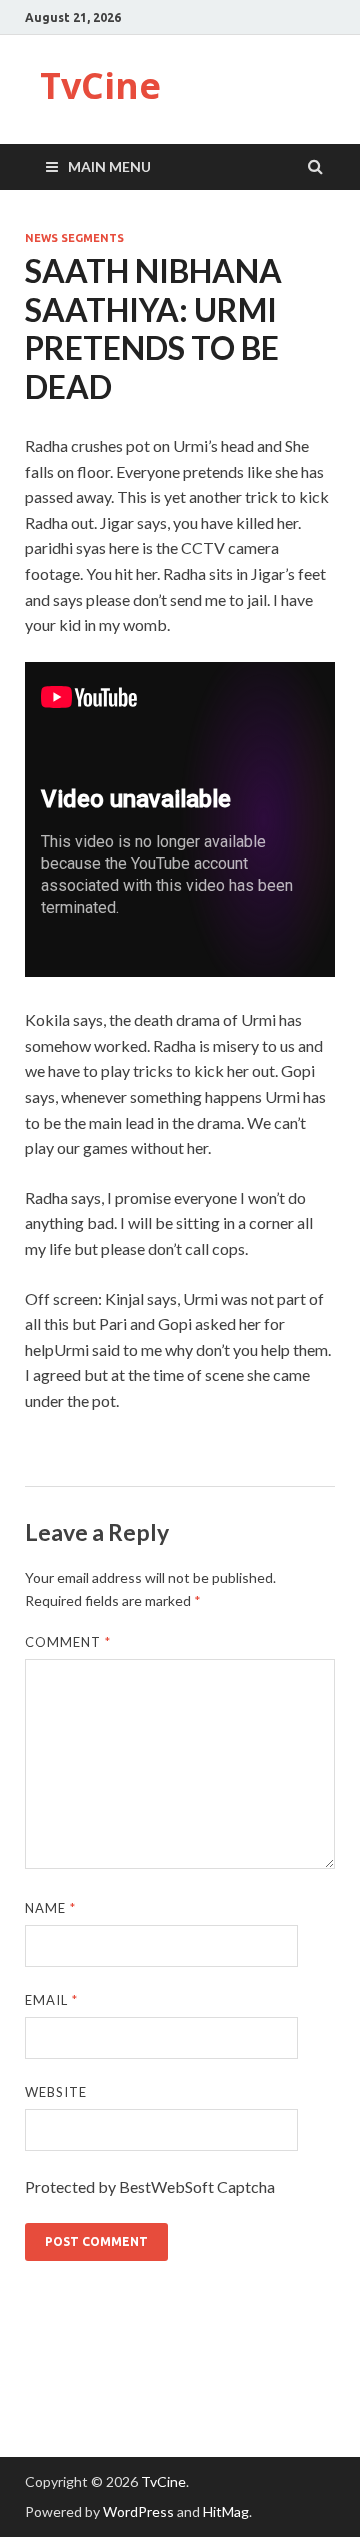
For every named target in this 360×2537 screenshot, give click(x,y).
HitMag (226, 2511)
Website (56, 2092)
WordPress (138, 2511)
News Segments (74, 238)
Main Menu (109, 166)
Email (51, 2000)
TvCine (100, 85)
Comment (68, 1642)
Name (50, 1908)
